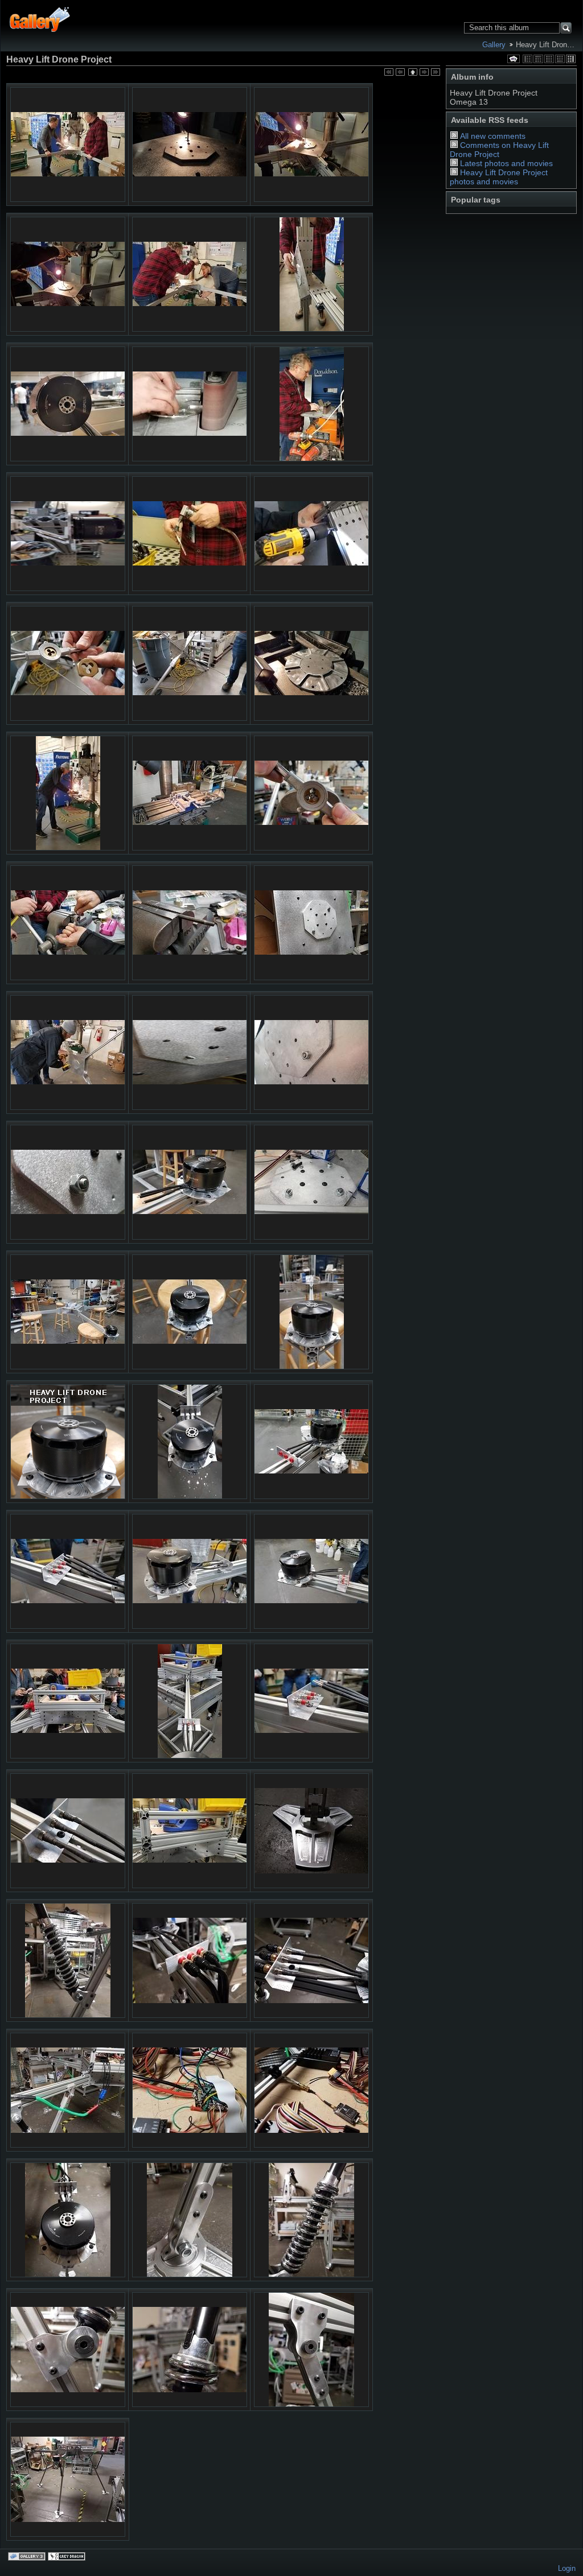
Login (567, 2568)
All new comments (493, 136)
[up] (412, 73)
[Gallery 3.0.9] (28, 2557)
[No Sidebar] (549, 59)
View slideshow (514, 59)
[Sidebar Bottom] (560, 59)
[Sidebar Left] (527, 59)
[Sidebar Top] (538, 59)
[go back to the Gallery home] (40, 18)
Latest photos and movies (506, 163)
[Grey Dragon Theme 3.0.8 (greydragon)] (68, 2557)
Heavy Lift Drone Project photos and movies (499, 177)
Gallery (494, 45)
